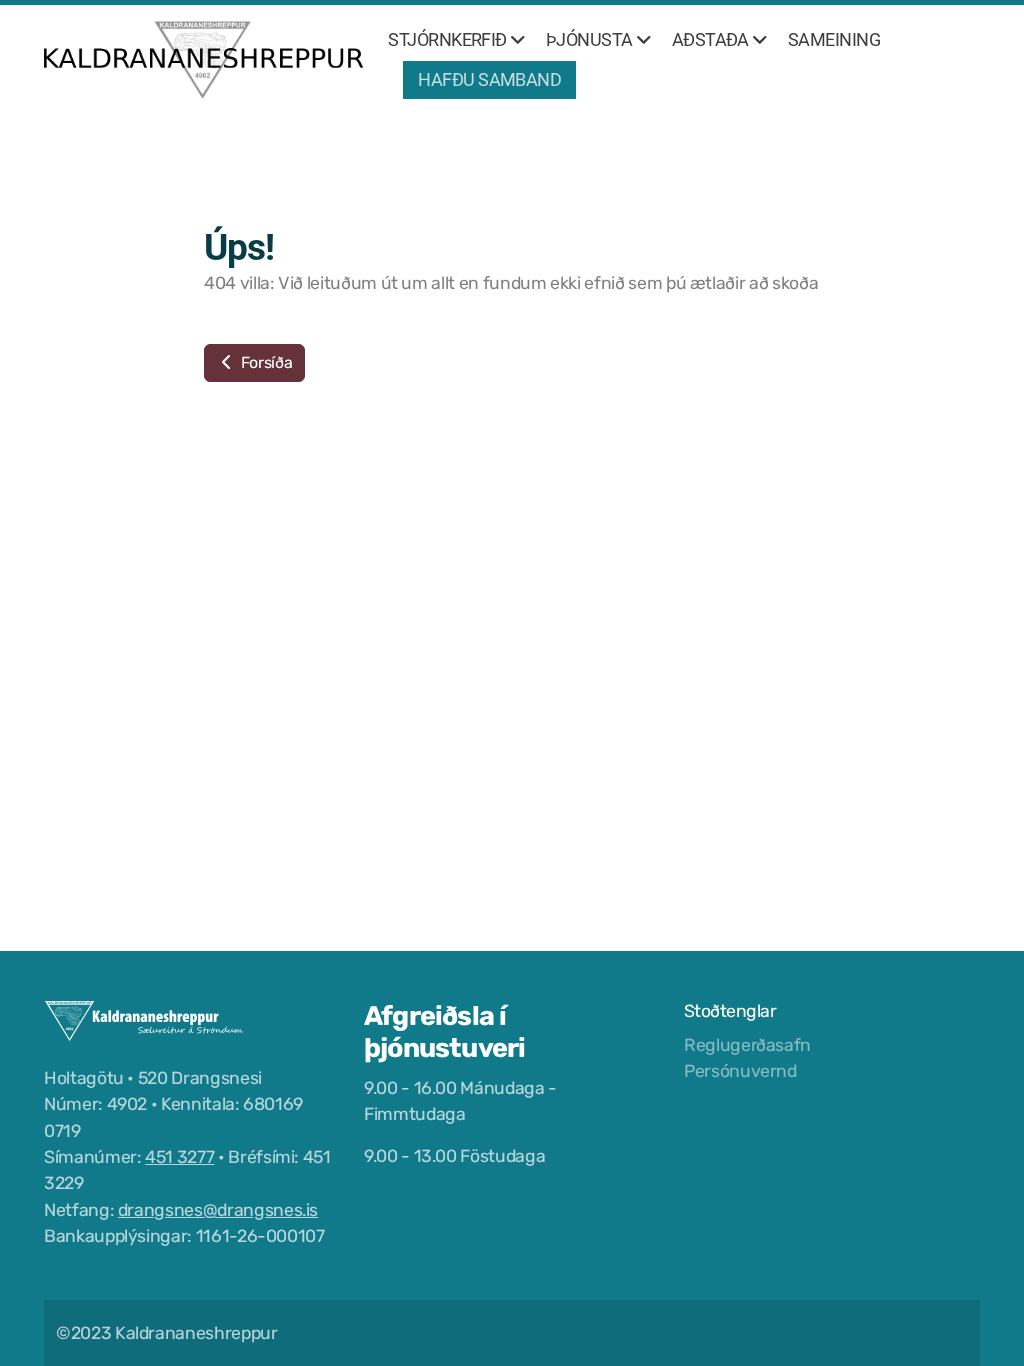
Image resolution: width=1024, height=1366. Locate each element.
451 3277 (179, 1157)
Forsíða (264, 362)
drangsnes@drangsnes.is (218, 1210)
